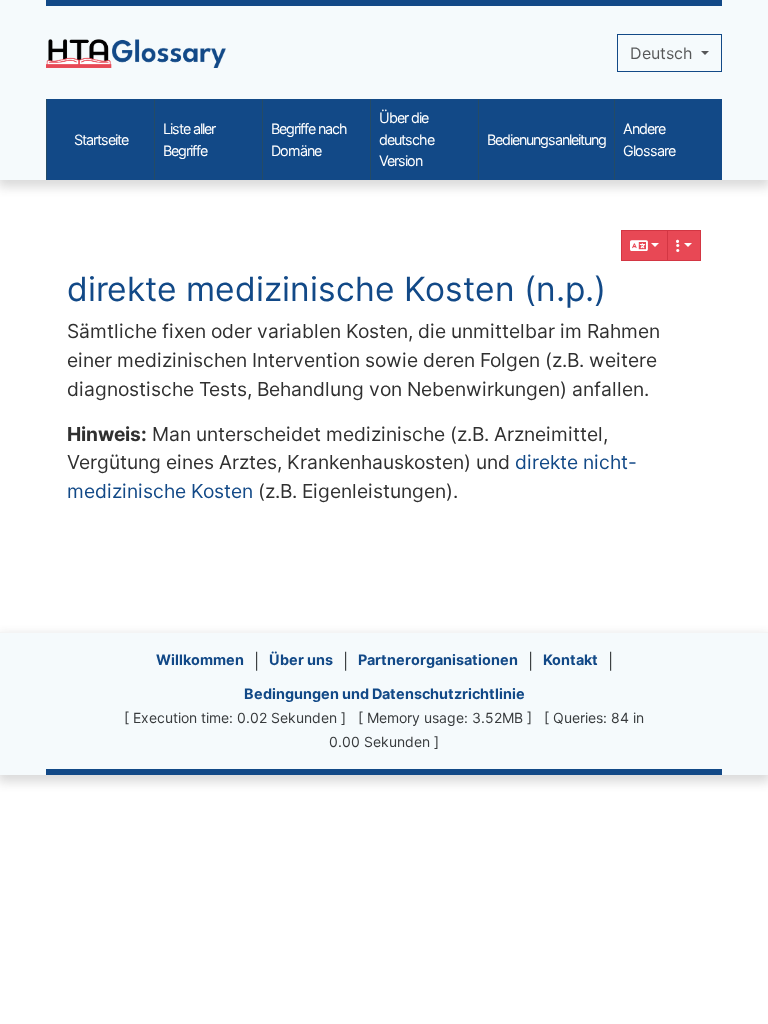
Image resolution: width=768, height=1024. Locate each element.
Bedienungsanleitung (546, 139)
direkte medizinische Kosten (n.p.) (336, 289)
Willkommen (200, 659)
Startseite (101, 139)
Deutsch (663, 53)
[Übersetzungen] (645, 245)
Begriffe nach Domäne (309, 139)
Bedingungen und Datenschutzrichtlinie (384, 693)
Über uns (301, 659)
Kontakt (570, 659)
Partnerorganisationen (438, 659)
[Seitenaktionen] (684, 245)
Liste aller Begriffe (189, 139)
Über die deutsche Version (406, 139)
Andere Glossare (649, 139)
